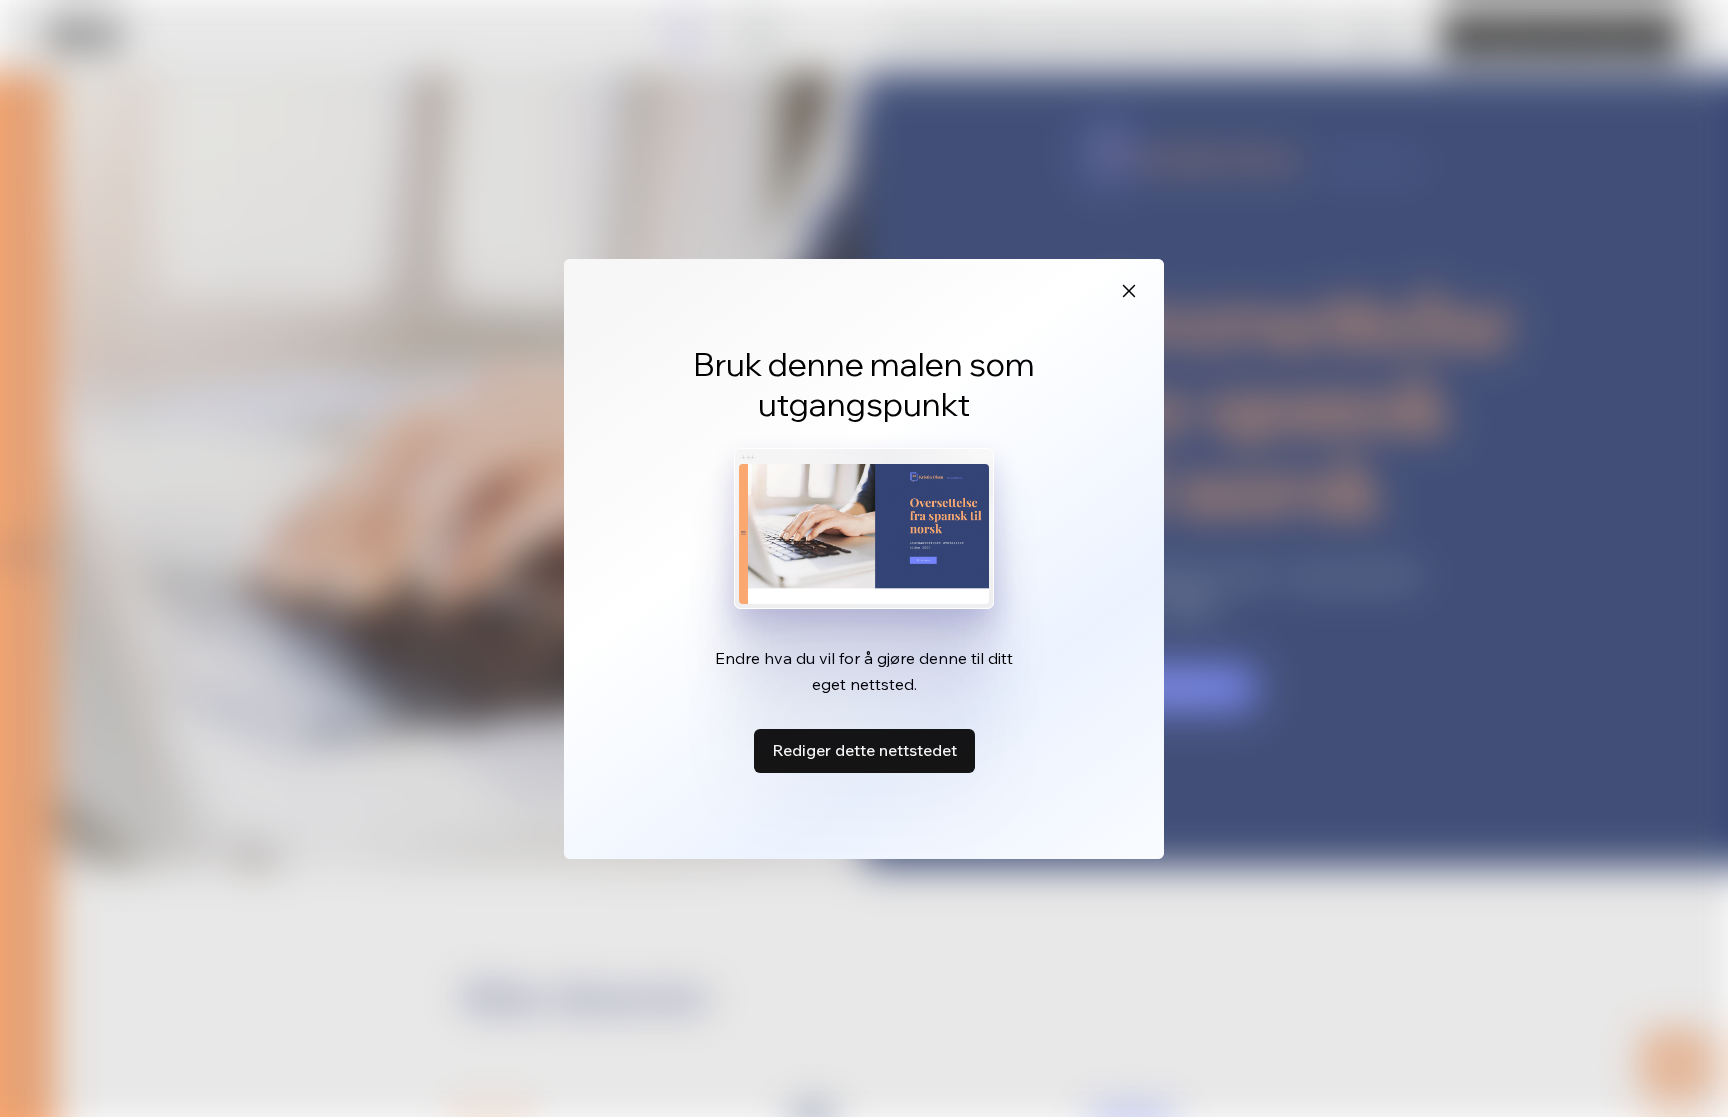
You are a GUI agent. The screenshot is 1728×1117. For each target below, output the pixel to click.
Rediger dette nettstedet (864, 750)
